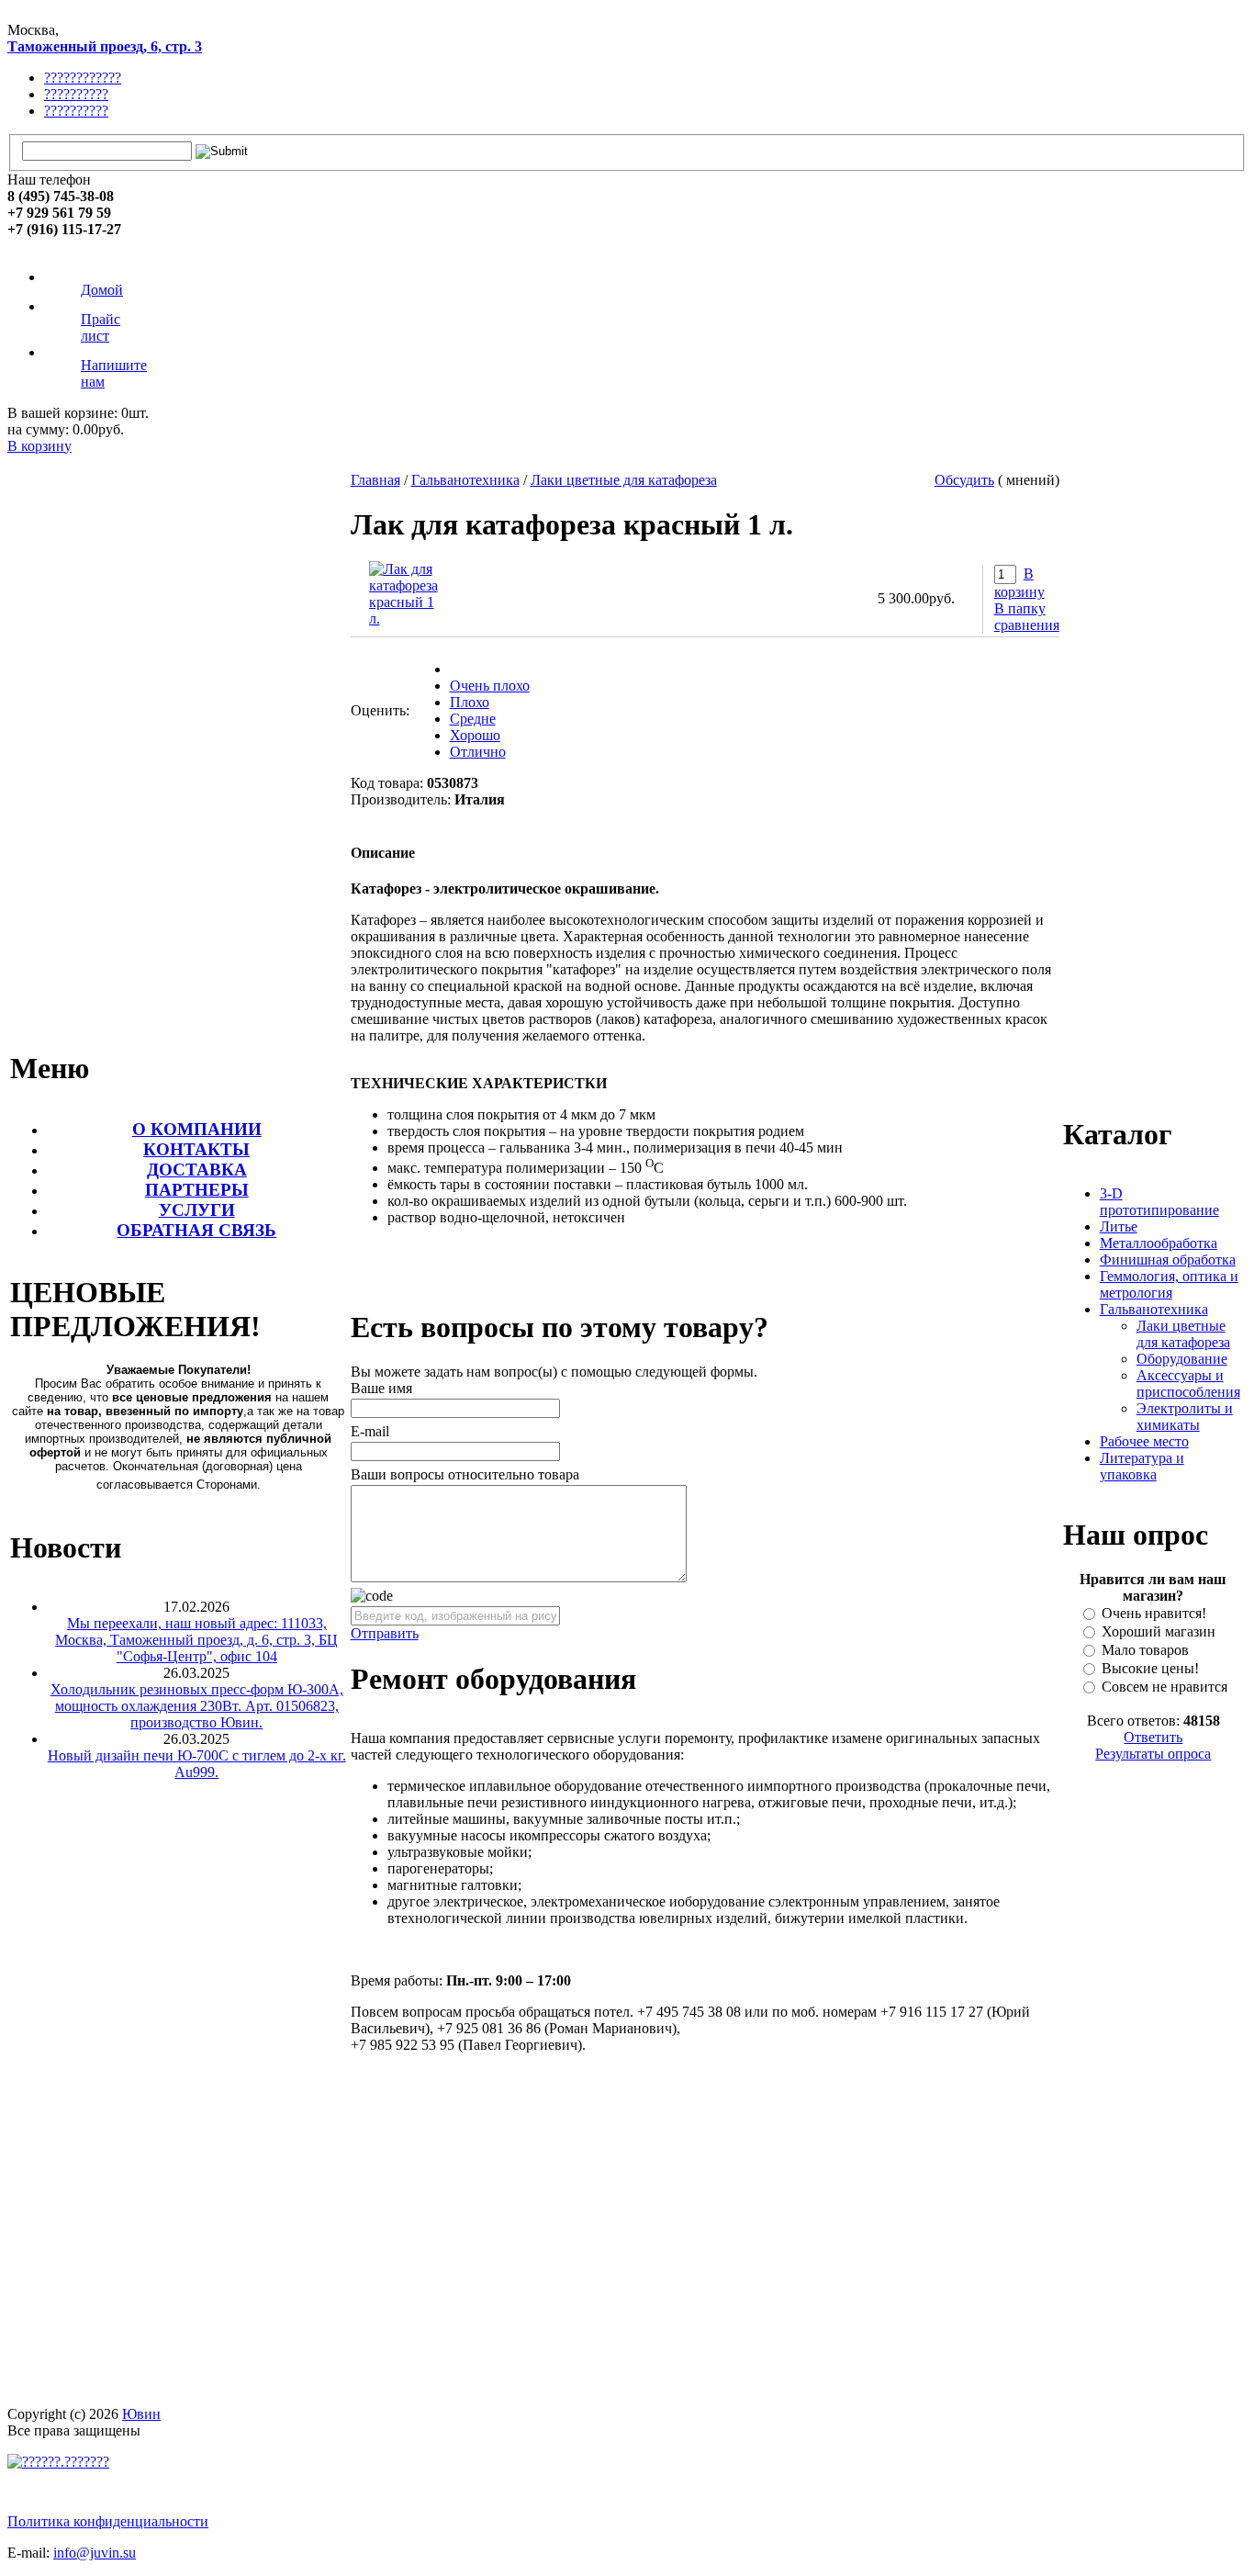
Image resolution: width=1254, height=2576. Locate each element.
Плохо (470, 702)
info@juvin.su (95, 2553)
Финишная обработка (1168, 1260)
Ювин (141, 2414)
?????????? (76, 94)
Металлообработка (1159, 1243)
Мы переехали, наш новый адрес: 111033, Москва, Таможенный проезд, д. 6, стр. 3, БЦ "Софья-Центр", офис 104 (196, 1640)
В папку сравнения (1027, 617)
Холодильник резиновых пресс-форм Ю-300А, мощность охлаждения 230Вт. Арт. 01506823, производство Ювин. (197, 1706)
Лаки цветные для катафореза (624, 480)
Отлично (478, 752)
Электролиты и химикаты (1185, 1417)
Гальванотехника (465, 480)
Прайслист (101, 327)
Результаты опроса (1153, 1754)
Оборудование (1182, 1359)
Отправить (385, 1633)
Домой (102, 290)
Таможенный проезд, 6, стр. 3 (105, 46)
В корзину (39, 446)
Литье (1119, 1226)
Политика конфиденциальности (108, 2521)
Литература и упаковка (1142, 1466)
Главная (375, 480)
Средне (473, 719)
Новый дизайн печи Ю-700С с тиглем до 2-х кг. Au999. (197, 1764)
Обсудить (964, 480)
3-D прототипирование (1159, 1202)
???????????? (83, 78)
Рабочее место (1144, 1441)
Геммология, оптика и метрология (1169, 1284)
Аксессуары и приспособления (1188, 1384)
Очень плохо (490, 686)
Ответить (1153, 1737)
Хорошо (475, 735)
